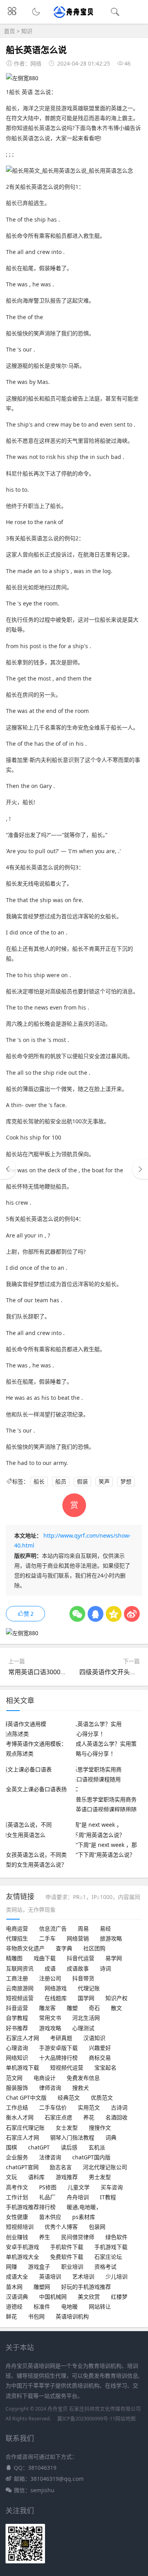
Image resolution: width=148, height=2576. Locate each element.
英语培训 (50, 2276)
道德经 (14, 2306)
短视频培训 (20, 2227)
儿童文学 (79, 2187)
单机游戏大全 (22, 2257)
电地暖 (69, 2306)
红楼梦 (119, 2297)
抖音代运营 (81, 1958)
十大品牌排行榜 (58, 2058)
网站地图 (126, 2419)
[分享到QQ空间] (114, 1614)
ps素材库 (84, 2217)
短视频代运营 (67, 2067)
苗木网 (14, 2287)
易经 (105, 1928)
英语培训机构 (72, 2316)
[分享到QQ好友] (96, 1614)
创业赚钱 (17, 2237)
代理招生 (17, 1938)
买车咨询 (112, 2187)
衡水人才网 (20, 2117)
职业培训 (72, 2267)
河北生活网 (86, 2018)
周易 (83, 1928)
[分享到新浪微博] (132, 1614)
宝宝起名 (105, 2067)
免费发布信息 (83, 2078)
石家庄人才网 (22, 2038)
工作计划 (17, 2197)
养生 (45, 2237)
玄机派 (97, 2147)
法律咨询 (50, 2157)
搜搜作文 (100, 2128)
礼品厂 (47, 2197)
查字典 (64, 1948)
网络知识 (17, 2058)
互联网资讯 (20, 1968)
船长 (39, 1481)
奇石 (94, 2008)
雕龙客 (47, 2008)
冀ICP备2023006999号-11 (86, 2419)
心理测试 (83, 2028)
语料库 (36, 2177)
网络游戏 (56, 1988)
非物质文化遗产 (25, 1948)
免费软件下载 (67, 2257)
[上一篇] (8, 1169)
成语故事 (78, 1968)
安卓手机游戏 (22, 2247)
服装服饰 (17, 2088)
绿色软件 (116, 2237)
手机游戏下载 (111, 2247)
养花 (89, 2117)
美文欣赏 (89, 2297)
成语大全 (17, 2276)
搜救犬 (81, 2088)
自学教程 (17, 2018)
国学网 (86, 1998)
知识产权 (116, 1998)
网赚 (11, 2267)
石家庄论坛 (108, 2257)
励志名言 (61, 2167)
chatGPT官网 (22, 2167)
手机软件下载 (67, 2247)
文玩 (11, 2177)
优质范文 (102, 2097)
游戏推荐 (67, 2177)
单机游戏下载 (22, 2067)
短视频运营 (20, 1998)
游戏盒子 (39, 2267)
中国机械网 (53, 2297)
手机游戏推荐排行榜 (31, 2207)
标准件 (42, 2306)
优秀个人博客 (61, 2227)
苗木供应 (50, 2217)
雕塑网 (42, 2287)
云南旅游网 (20, 1988)
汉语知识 (94, 2038)
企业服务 (17, 2157)
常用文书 (50, 2018)
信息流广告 (53, 1928)
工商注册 (17, 1978)
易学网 (114, 1958)
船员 (61, 1481)
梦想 (126, 1481)
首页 (9, 31)
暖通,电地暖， (84, 2207)
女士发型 (67, 2128)
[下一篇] (140, 1169)
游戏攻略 (50, 2028)
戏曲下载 (45, 1958)
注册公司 (50, 1978)
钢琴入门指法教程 (72, 2137)
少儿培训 (116, 2276)
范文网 (14, 2078)
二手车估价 (53, 2107)
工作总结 (17, 2107)
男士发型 (100, 2177)
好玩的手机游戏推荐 (86, 2287)
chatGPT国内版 (91, 2157)
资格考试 (105, 2267)
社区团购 (94, 1948)
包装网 (97, 2227)
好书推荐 (17, 2028)
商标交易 (100, 2058)
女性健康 (17, 2217)
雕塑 (72, 2008)
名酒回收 (116, 2117)
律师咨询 (50, 2088)
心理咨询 (17, 2048)
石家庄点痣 (58, 2117)
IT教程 (108, 2197)
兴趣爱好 (100, 2048)
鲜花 (11, 2316)
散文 (116, 2008)
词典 (111, 2137)
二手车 (47, 1938)
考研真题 (61, 2038)
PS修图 (48, 2187)
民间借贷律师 (78, 2237)
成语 (50, 1968)
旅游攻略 (111, 1938)
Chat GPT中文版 (26, 2097)
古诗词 (119, 2107)
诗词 (105, 1968)
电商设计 (45, 2078)
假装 (82, 1481)
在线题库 (56, 1998)
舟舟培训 (78, 2197)
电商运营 (17, 1928)
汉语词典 (17, 2297)
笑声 (104, 1481)
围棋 (11, 2147)
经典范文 (69, 2097)
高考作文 (17, 2187)
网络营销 (78, 1938)
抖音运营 (17, 2008)
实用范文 (89, 2107)
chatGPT (39, 2147)
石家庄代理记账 (25, 2128)
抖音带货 (83, 1978)
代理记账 (89, 1988)
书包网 (36, 2316)
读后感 (69, 2147)
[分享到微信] (77, 1614)
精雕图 (14, 1958)
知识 (27, 31)
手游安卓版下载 (58, 2048)
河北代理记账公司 (105, 2167)
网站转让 (100, 2306)
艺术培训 (83, 2276)
